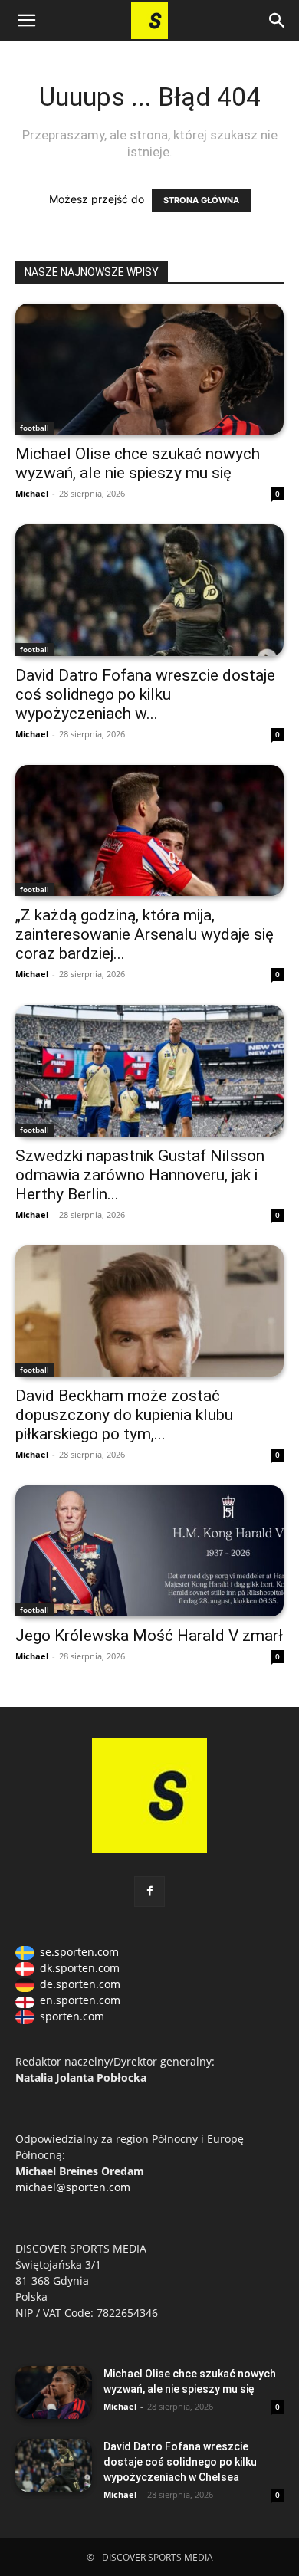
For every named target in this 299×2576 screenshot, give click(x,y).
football (34, 428)
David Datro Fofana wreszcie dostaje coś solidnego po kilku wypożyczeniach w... (145, 694)
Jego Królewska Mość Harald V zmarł (149, 1636)
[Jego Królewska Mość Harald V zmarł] (149, 1551)
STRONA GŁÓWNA (201, 200)
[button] (26, 21)
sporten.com (72, 2016)
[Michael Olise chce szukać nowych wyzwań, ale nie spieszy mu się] (149, 369)
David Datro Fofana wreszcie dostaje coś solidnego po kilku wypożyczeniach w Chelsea (180, 2462)
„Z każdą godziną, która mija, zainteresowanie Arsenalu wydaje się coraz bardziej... (145, 934)
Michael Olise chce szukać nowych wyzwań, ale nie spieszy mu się (138, 463)
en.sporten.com (80, 2000)
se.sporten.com (79, 1952)
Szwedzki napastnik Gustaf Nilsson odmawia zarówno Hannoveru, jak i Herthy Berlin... (140, 1175)
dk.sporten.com (80, 1968)
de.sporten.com (80, 1984)
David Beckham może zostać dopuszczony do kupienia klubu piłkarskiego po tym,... (124, 1415)
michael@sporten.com (73, 2187)
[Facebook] (149, 1892)
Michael (32, 493)
